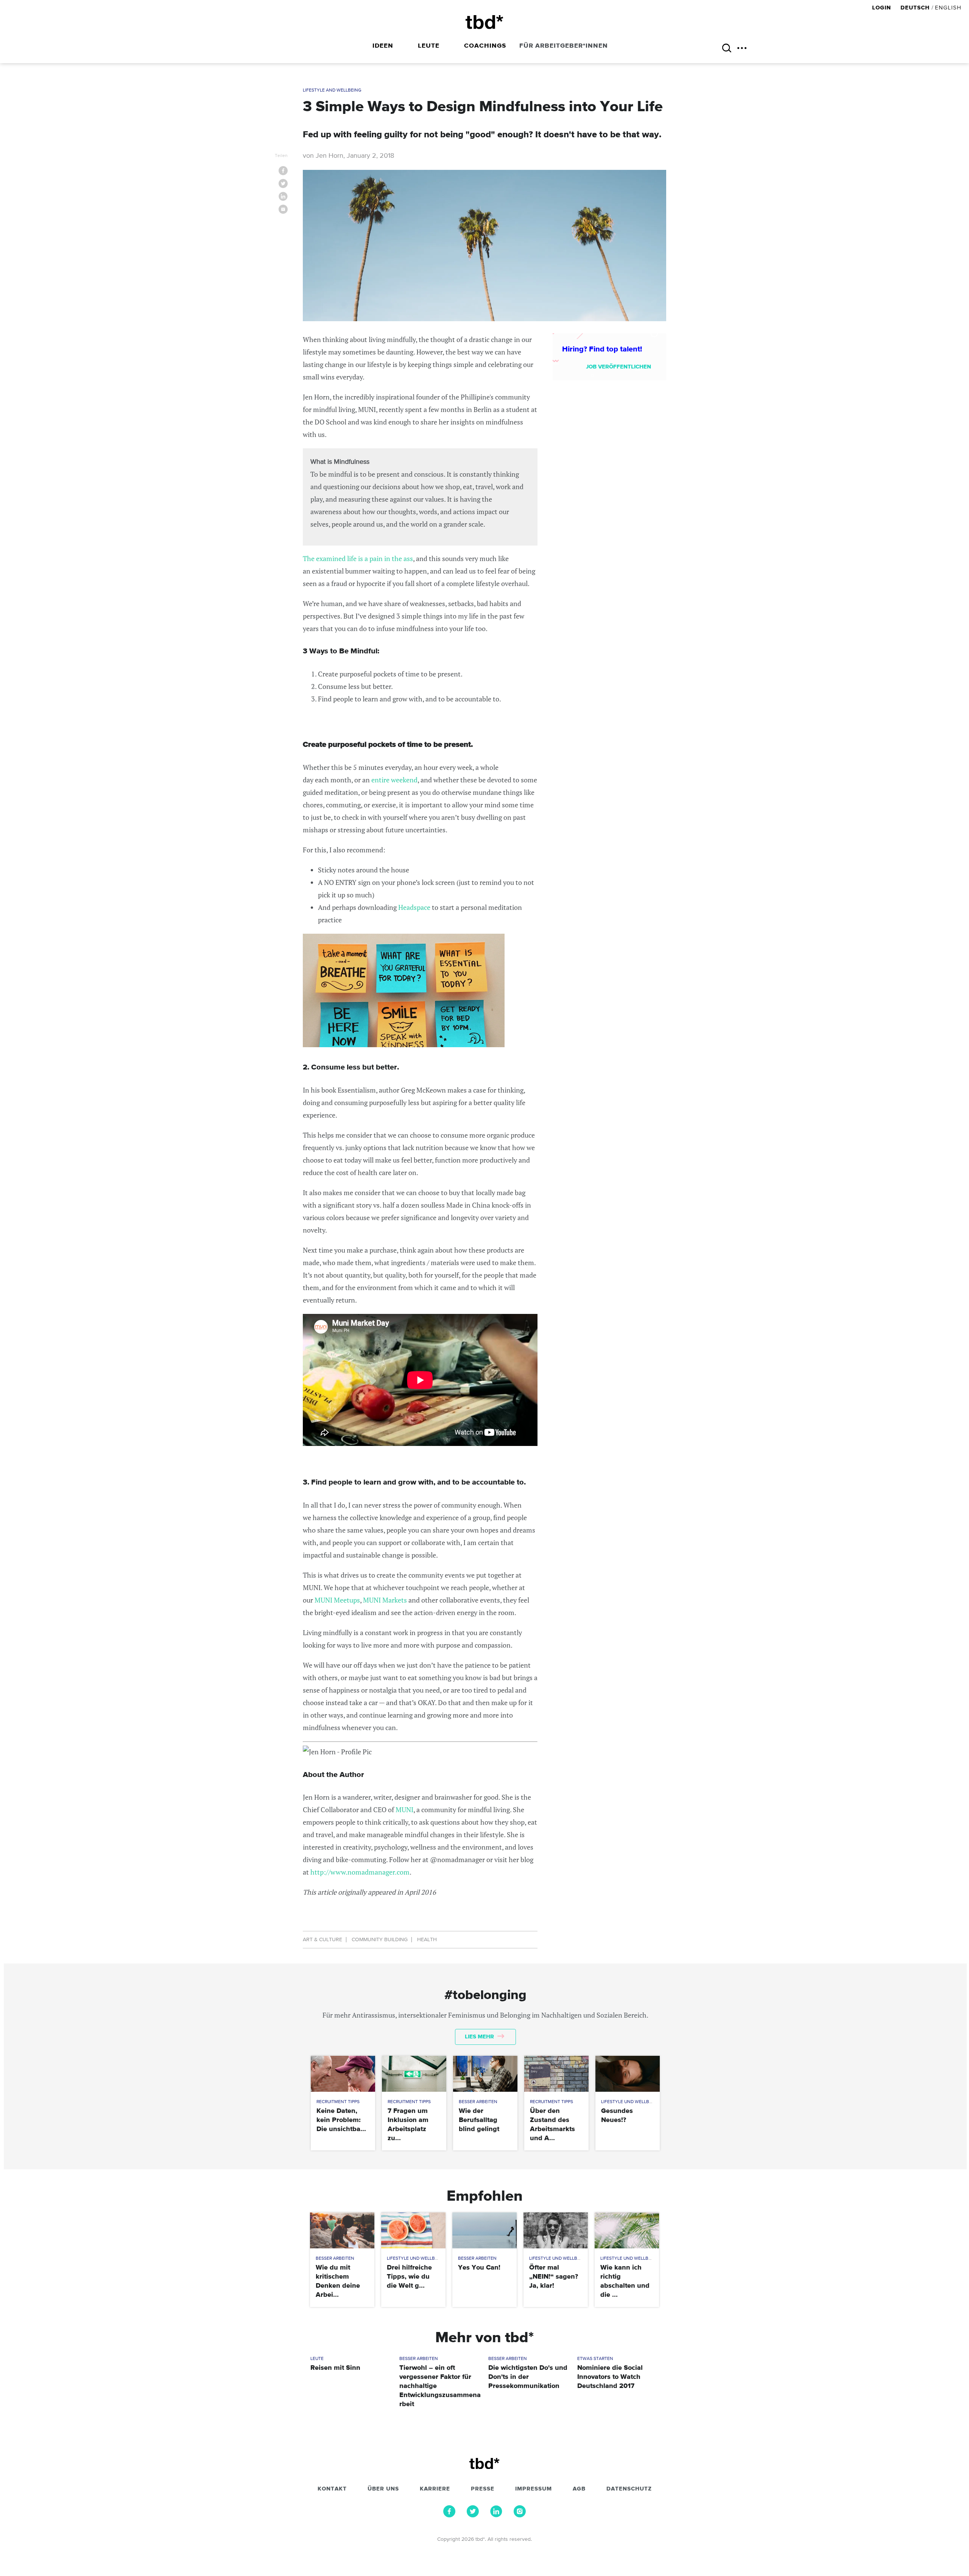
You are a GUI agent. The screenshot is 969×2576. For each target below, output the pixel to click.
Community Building (380, 1940)
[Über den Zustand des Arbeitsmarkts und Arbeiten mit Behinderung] (556, 2074)
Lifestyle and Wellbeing (332, 90)
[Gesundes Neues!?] (627, 2074)
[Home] (484, 22)
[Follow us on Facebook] (449, 2515)
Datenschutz (629, 2489)
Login (883, 8)
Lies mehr (480, 2037)
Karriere (435, 2489)
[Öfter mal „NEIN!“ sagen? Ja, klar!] (555, 2230)
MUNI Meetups (337, 1600)
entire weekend (394, 780)
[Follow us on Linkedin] (496, 2515)
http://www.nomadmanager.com (360, 1872)
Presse (483, 2489)
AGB (579, 2489)
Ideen (383, 46)
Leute (429, 46)
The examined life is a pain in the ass (358, 558)
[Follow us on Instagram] (520, 2515)
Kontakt (332, 2489)
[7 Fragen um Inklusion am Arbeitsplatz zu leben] (414, 2074)
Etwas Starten (595, 2359)
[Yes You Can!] (484, 2230)
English (948, 8)
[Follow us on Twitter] (473, 2515)
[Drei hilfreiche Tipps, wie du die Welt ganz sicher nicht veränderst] (413, 2230)
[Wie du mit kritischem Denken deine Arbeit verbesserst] (342, 2230)
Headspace (414, 907)
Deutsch (915, 8)
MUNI (404, 1810)
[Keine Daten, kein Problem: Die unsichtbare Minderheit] (343, 2074)
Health (427, 1940)
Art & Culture (322, 1940)
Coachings (485, 46)
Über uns (383, 2489)
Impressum (534, 2489)
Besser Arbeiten (478, 2102)
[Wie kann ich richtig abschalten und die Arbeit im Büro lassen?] (627, 2230)
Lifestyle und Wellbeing (630, 2102)
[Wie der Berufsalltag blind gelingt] (485, 2074)
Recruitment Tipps (338, 2102)
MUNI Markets (385, 1600)
